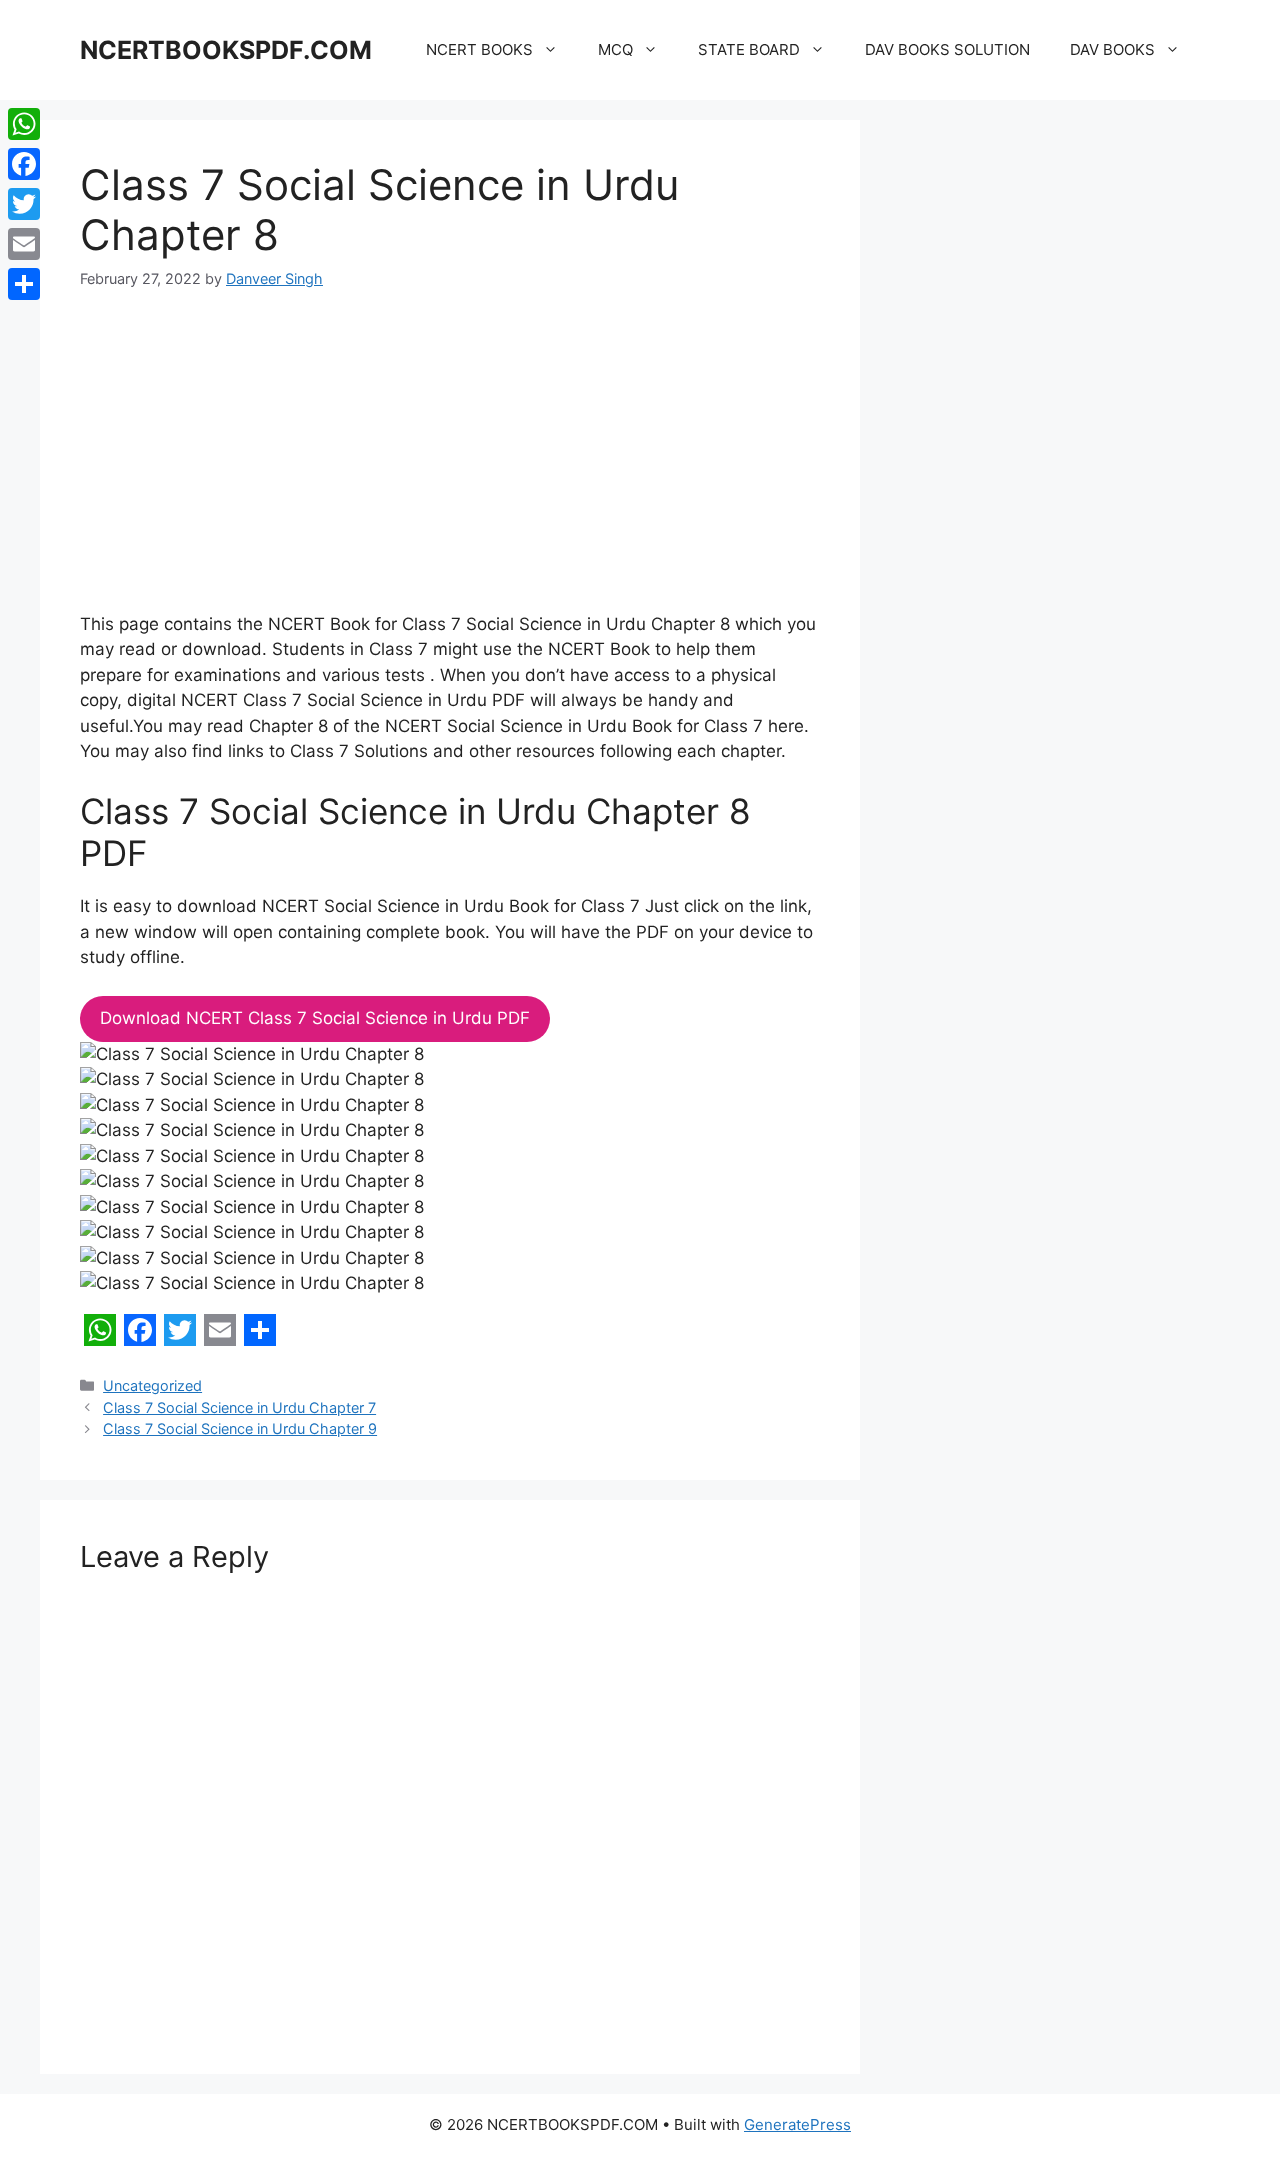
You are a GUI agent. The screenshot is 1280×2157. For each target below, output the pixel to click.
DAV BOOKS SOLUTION (947, 49)
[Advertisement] (450, 464)
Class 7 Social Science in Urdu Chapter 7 (239, 1407)
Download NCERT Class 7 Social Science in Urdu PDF (315, 1018)
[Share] (24, 284)
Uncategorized (152, 1385)
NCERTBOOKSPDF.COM (226, 50)
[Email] (24, 244)
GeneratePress (797, 2124)
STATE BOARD (749, 49)
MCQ (615, 49)
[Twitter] (24, 204)
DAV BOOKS (1112, 49)
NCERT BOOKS (479, 49)
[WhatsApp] (24, 124)
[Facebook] (24, 164)
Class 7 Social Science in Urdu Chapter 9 (240, 1428)
